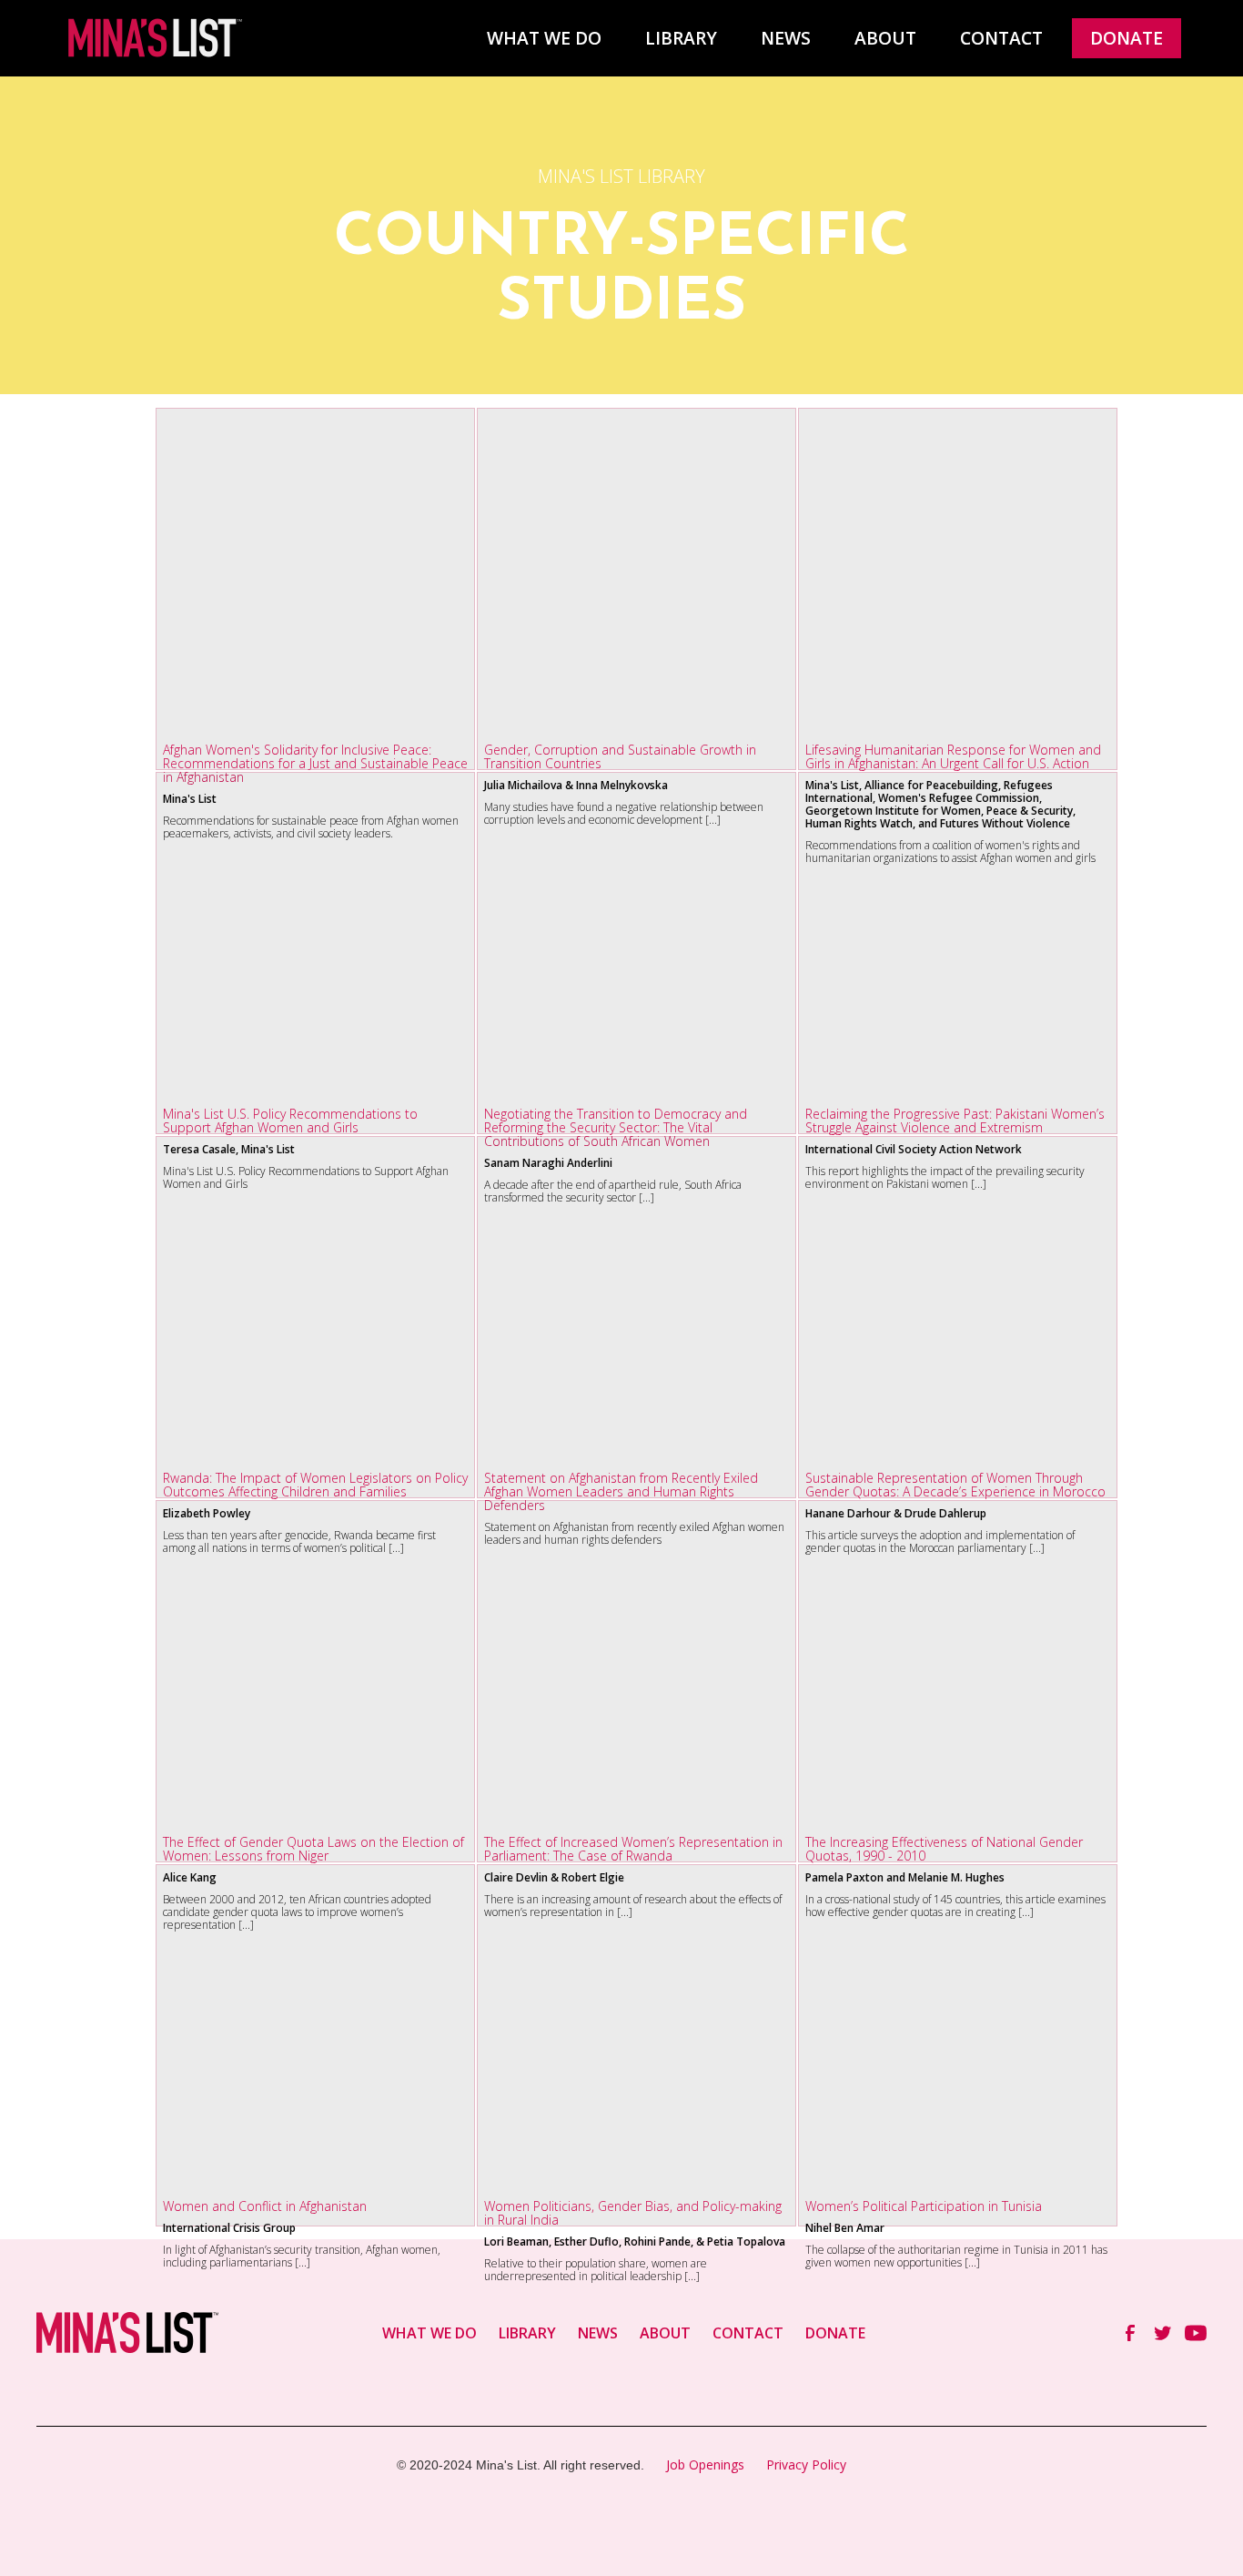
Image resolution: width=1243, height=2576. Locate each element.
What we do (544, 38)
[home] (153, 38)
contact (1001, 38)
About (885, 38)
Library (681, 38)
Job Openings (705, 2464)
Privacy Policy (806, 2464)
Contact (748, 2333)
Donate (1127, 38)
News (786, 38)
